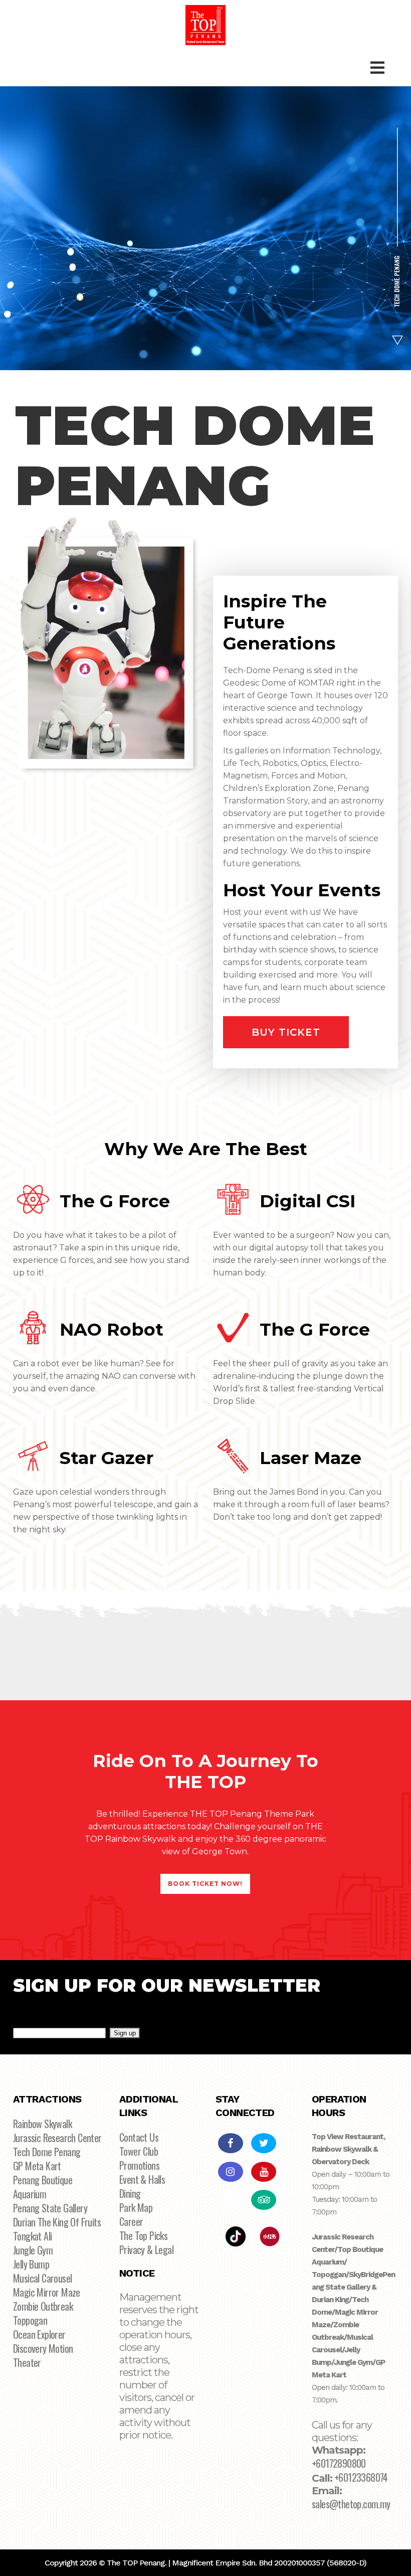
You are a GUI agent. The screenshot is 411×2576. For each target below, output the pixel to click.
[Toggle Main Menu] (377, 68)
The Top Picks (143, 2235)
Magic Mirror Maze (47, 2292)
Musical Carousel (42, 2278)
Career (131, 2221)
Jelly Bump (31, 2264)
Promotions (139, 2165)
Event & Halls (142, 2179)
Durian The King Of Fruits (57, 2222)
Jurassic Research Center (57, 2138)
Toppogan (30, 2320)
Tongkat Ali (32, 2236)
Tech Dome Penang (47, 2152)
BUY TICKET (286, 1032)
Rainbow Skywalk (42, 2124)
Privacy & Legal (146, 2249)
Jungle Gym (33, 2250)
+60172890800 (339, 2463)
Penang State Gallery (50, 2208)
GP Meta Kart (37, 2166)
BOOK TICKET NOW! (205, 1884)
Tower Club (139, 2151)
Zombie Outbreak (43, 2306)
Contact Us (139, 2137)
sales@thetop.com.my (351, 2504)
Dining (130, 2193)
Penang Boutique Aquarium (43, 2187)
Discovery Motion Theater (43, 2355)
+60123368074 (361, 2477)
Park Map (136, 2207)
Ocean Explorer (39, 2334)
